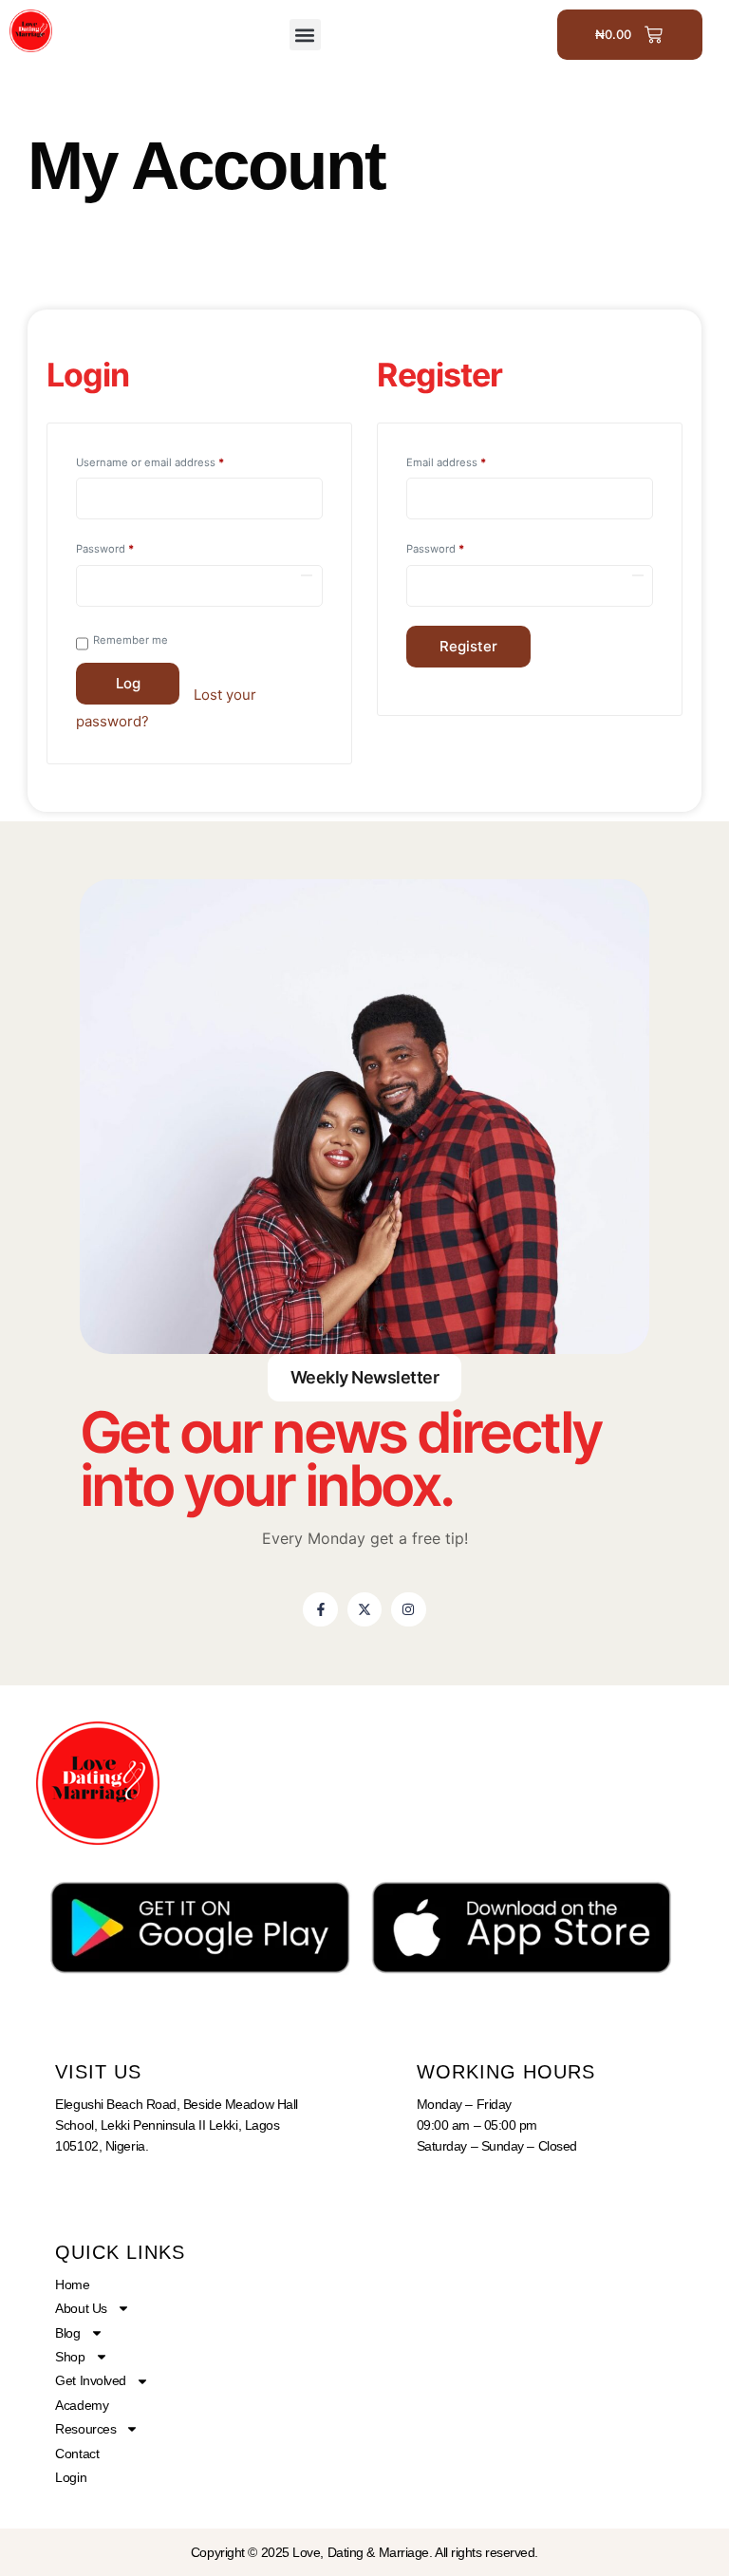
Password (128, 547)
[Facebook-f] (320, 1609)
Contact (77, 2454)
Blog (67, 2333)
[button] (305, 35)
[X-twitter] (364, 1609)
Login (71, 2477)
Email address (469, 461)
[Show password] (307, 575)
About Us (81, 2308)
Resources (85, 2429)
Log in (128, 689)
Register (468, 646)
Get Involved (91, 2380)
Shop (70, 2357)
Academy (82, 2405)
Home (72, 2285)
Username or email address (173, 461)
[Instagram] (408, 1609)
